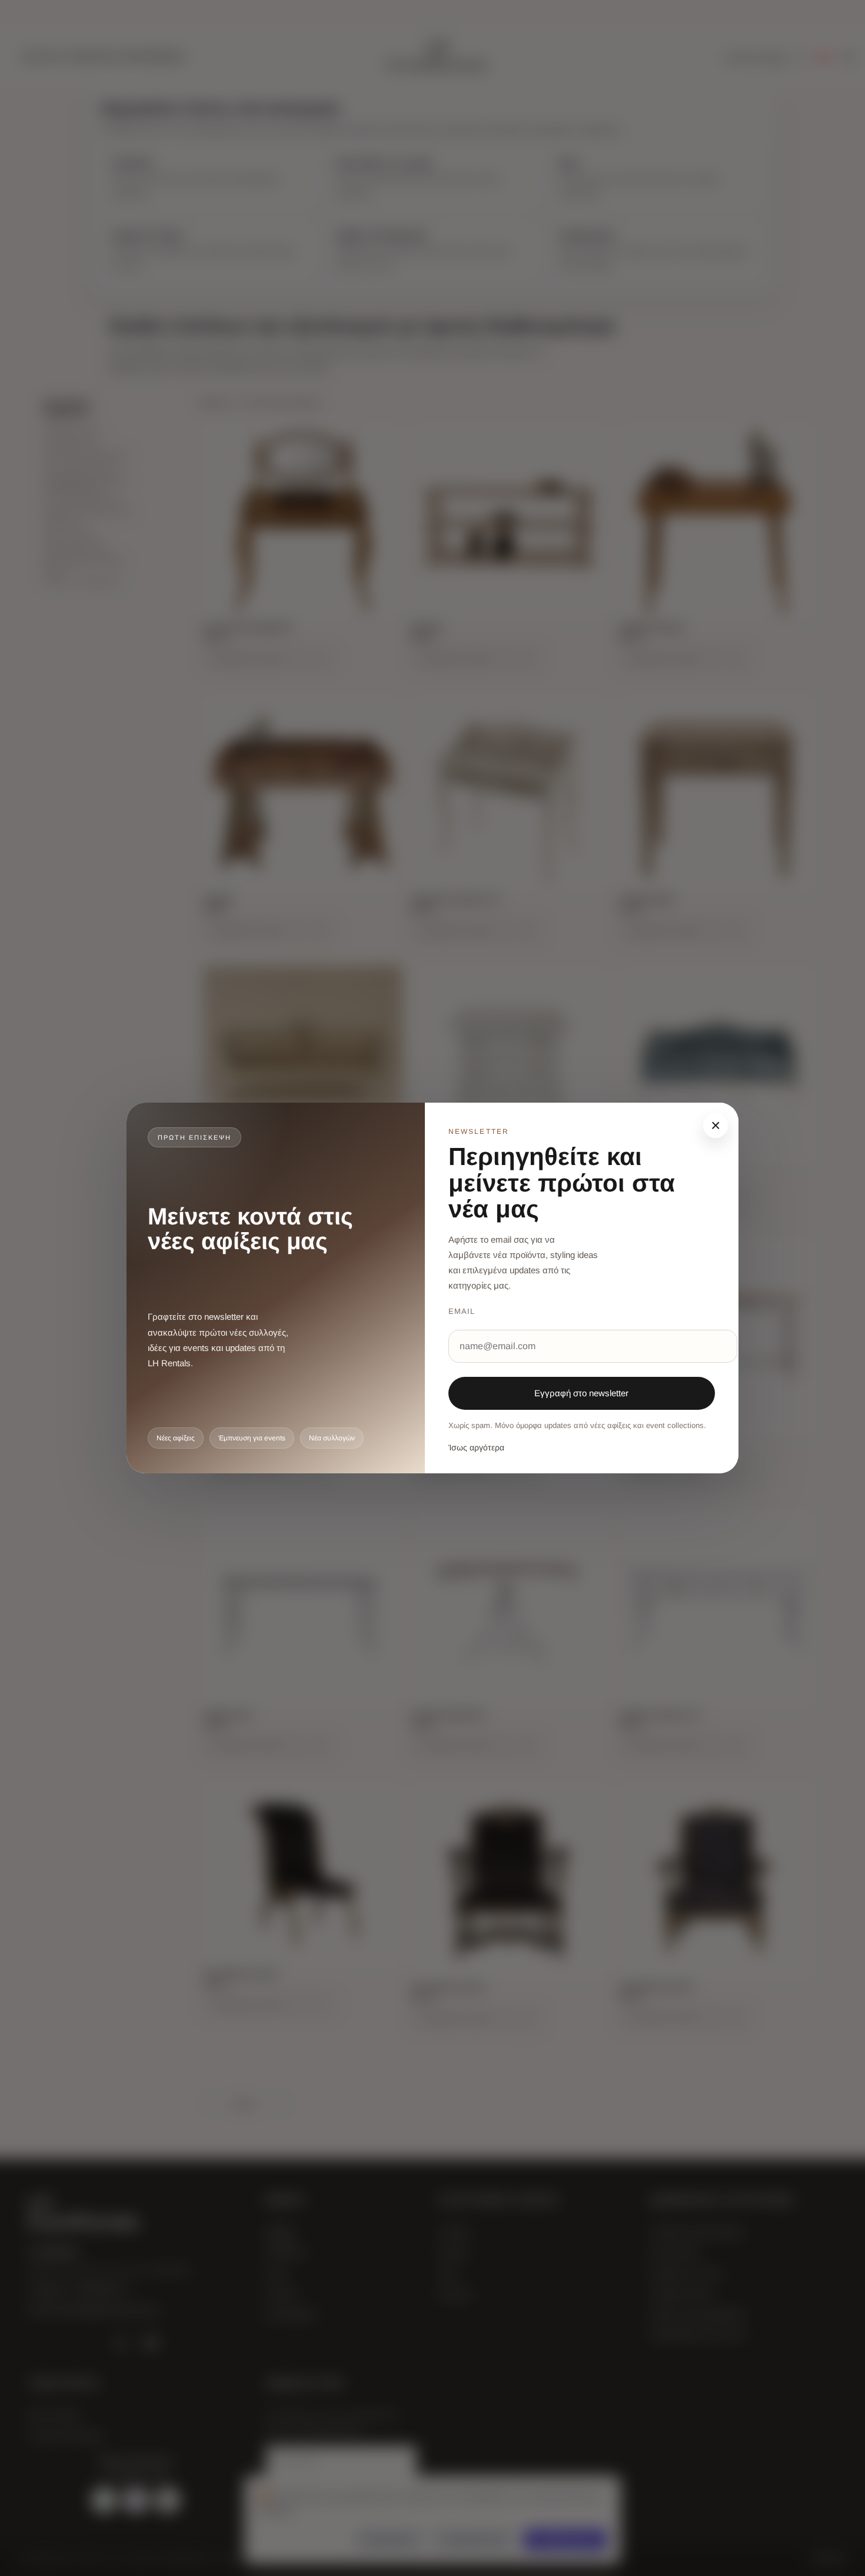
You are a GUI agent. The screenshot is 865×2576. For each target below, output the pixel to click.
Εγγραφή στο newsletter (581, 1393)
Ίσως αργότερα (476, 1447)
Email (462, 1311)
